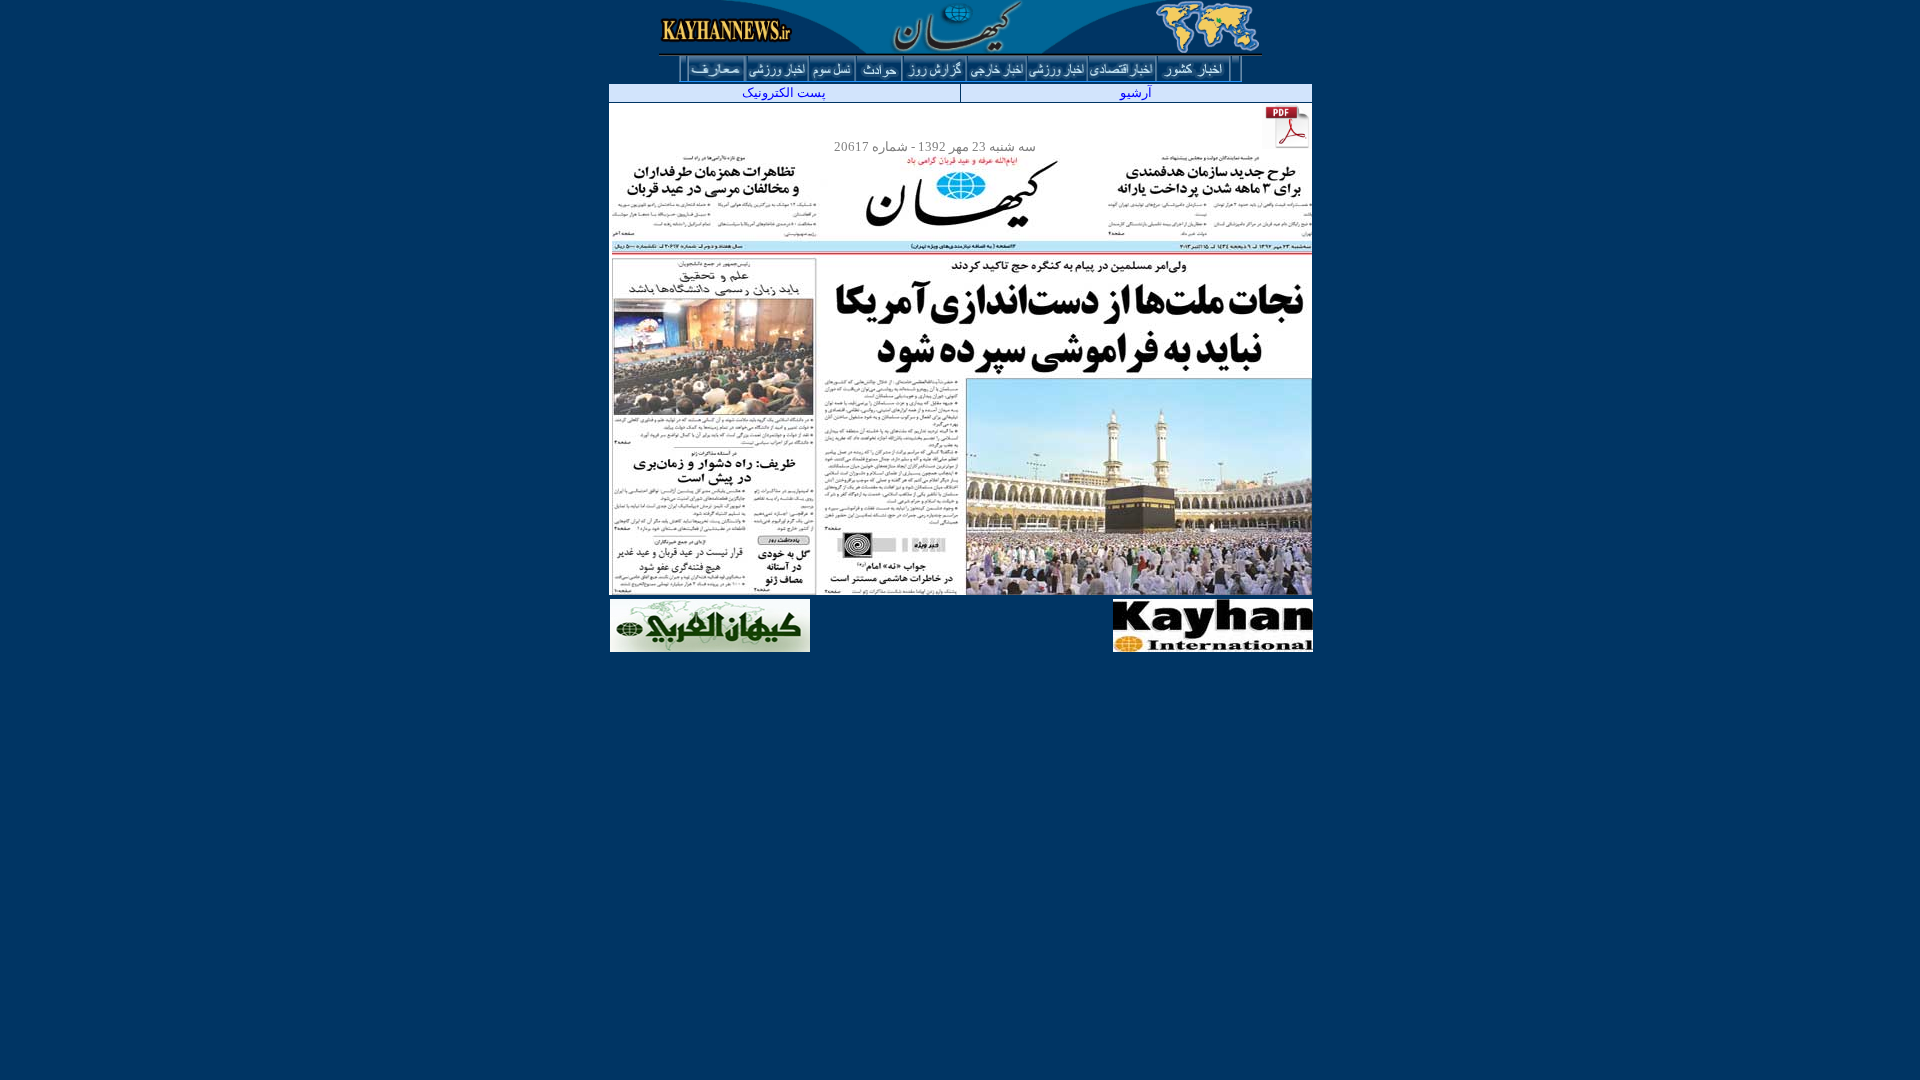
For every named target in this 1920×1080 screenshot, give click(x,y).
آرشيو (1136, 92)
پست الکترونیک (784, 92)
